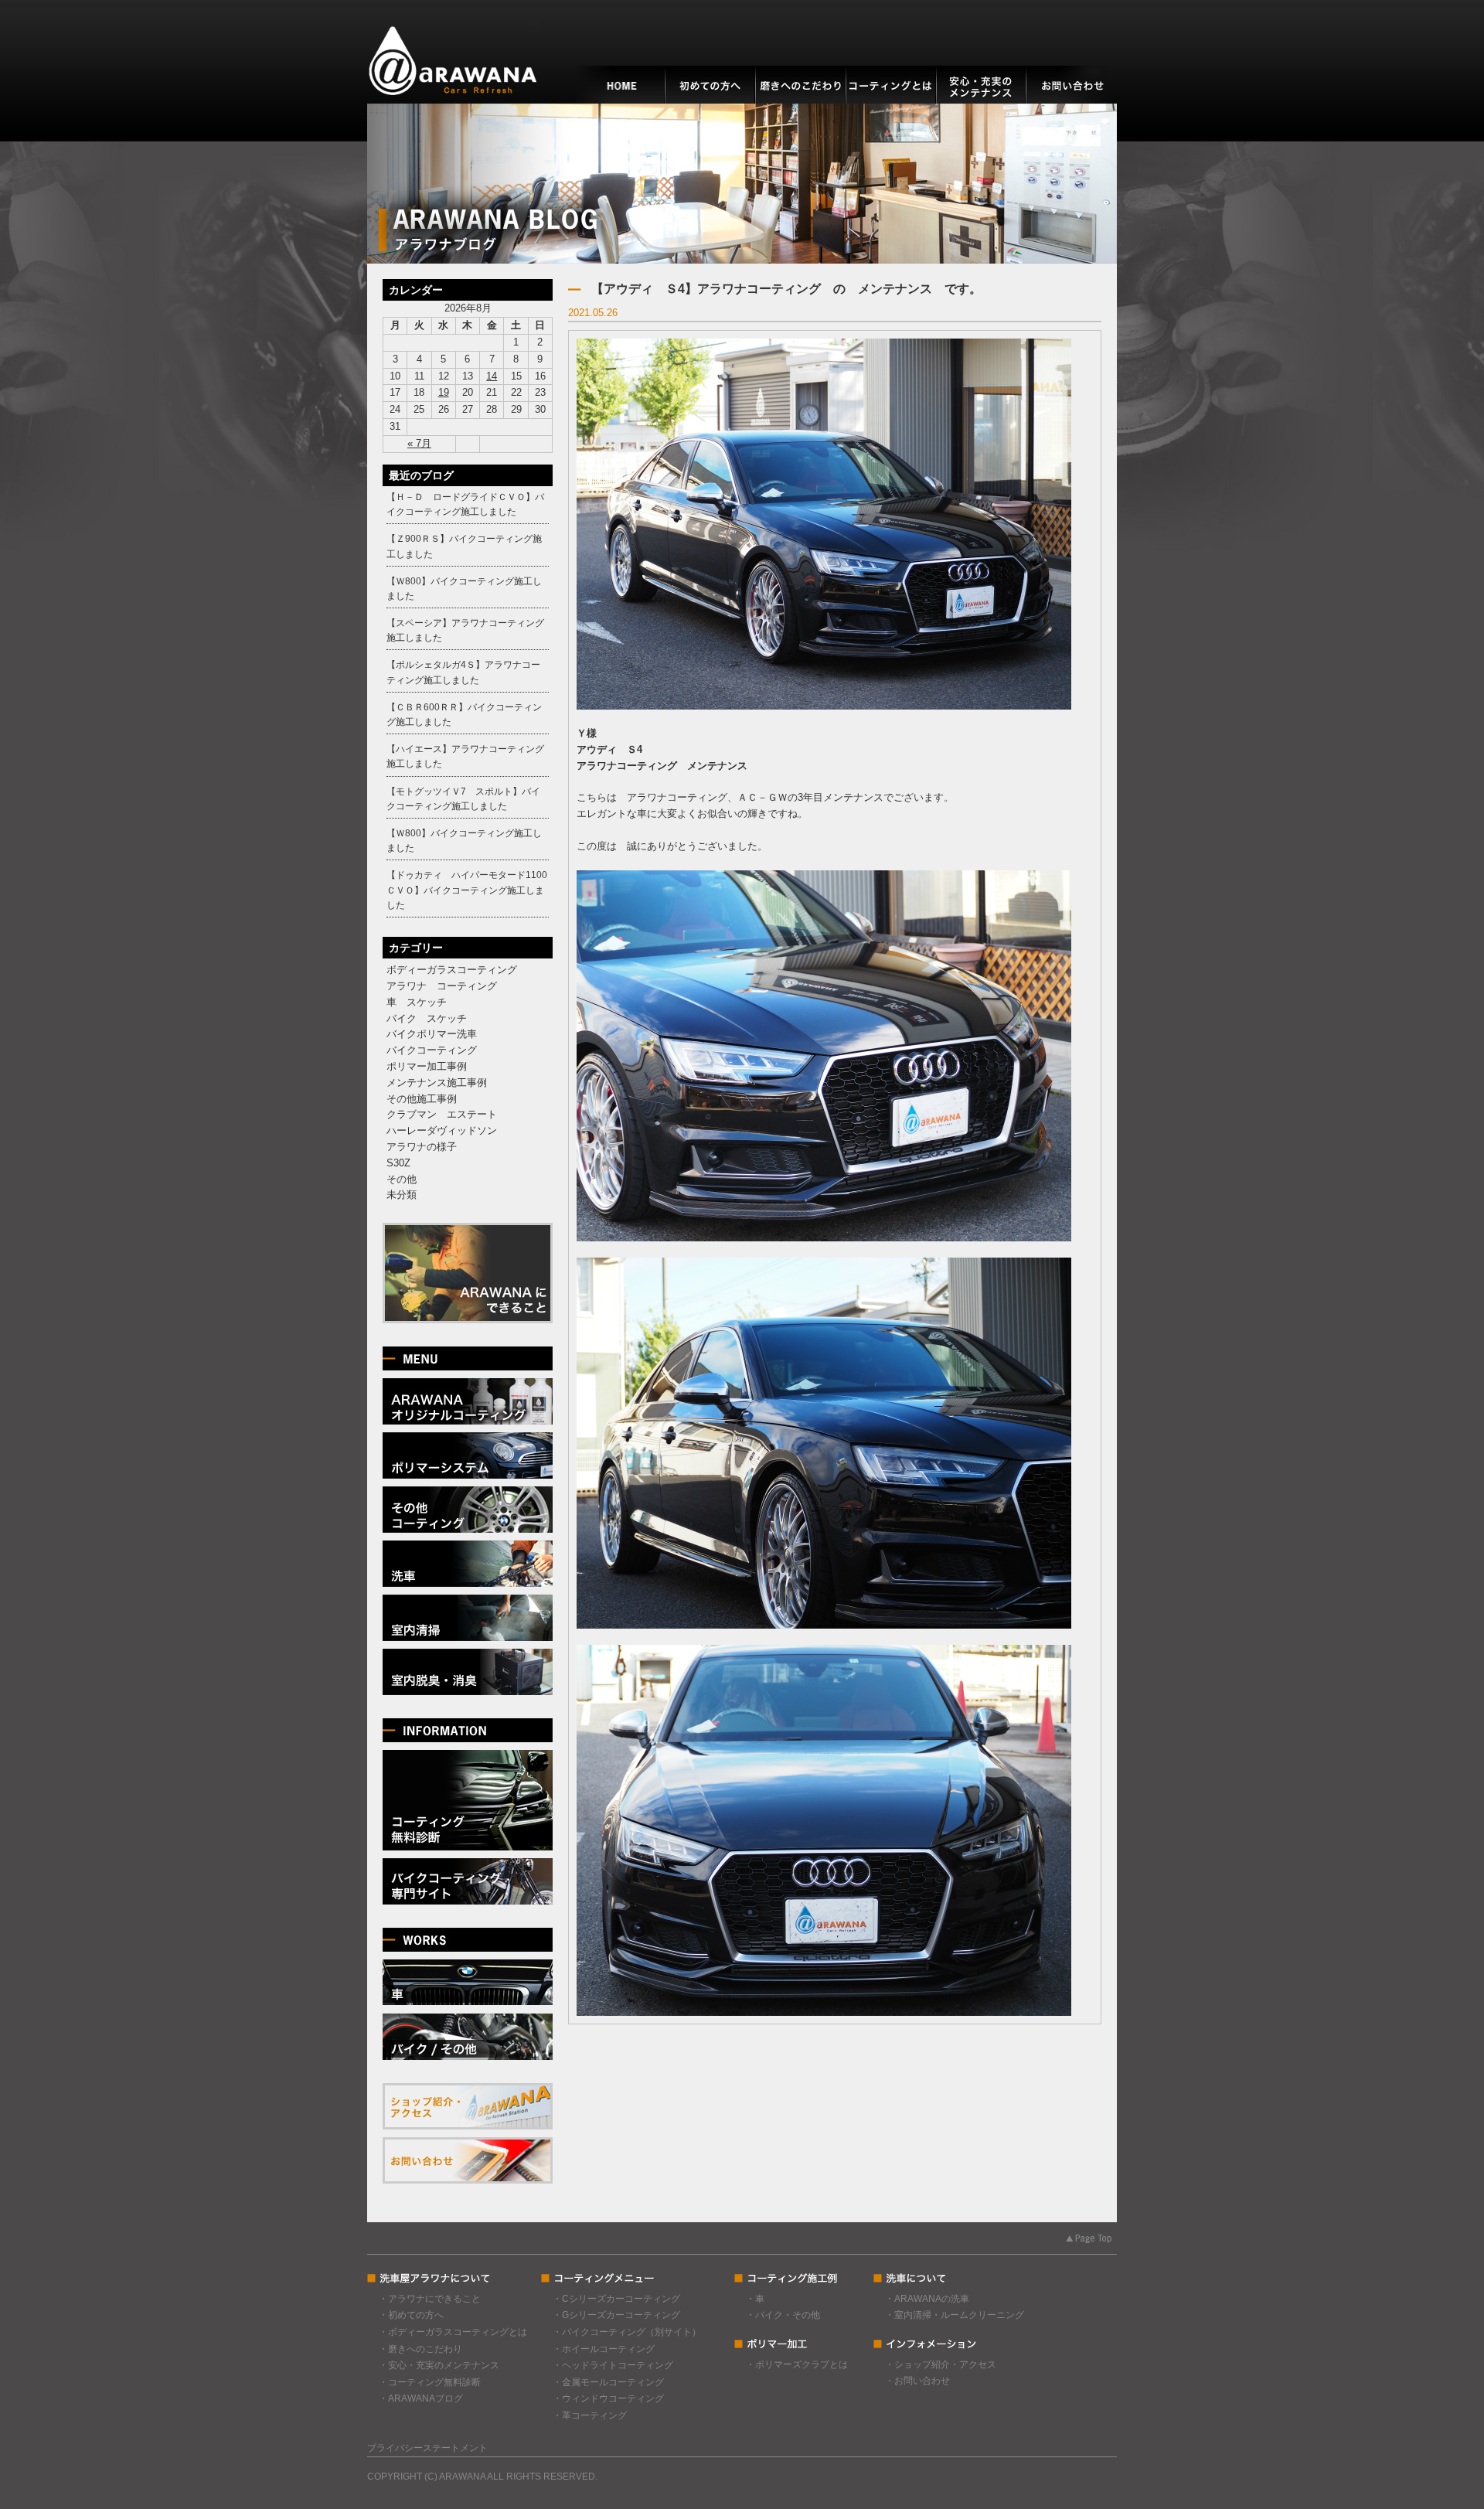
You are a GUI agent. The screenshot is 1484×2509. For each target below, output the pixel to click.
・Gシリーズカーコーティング (616, 2315)
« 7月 (419, 443)
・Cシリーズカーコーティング (616, 2299)
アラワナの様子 (422, 1147)
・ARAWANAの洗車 (927, 2299)
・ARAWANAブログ (421, 2398)
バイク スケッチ (427, 1018)
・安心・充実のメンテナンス (439, 2365)
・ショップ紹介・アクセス (941, 2364)
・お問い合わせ (917, 2381)
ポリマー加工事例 (427, 1066)
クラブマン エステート (442, 1114)
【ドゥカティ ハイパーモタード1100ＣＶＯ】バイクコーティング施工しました (467, 890)
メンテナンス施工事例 (437, 1083)
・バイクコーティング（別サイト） (627, 2332)
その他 (402, 1179)
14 (492, 376)
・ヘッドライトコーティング (613, 2365)
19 (444, 392)
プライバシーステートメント (427, 2448)
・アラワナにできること (430, 2299)
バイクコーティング (432, 1050)
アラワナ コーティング (442, 986)
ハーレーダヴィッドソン (442, 1130)
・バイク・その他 (783, 2315)
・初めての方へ (411, 2315)
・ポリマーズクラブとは (797, 2364)
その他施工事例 (422, 1099)
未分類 (402, 1195)
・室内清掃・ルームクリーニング (955, 2315)
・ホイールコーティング (604, 2349)
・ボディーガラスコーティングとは (453, 2332)
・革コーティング (590, 2415)
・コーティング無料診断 (430, 2382)
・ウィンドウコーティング (608, 2398)
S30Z (398, 1163)
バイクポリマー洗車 (432, 1034)
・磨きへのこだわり (420, 2349)
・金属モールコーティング (608, 2382)
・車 (755, 2299)
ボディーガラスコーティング (452, 970)
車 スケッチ (417, 1002)
